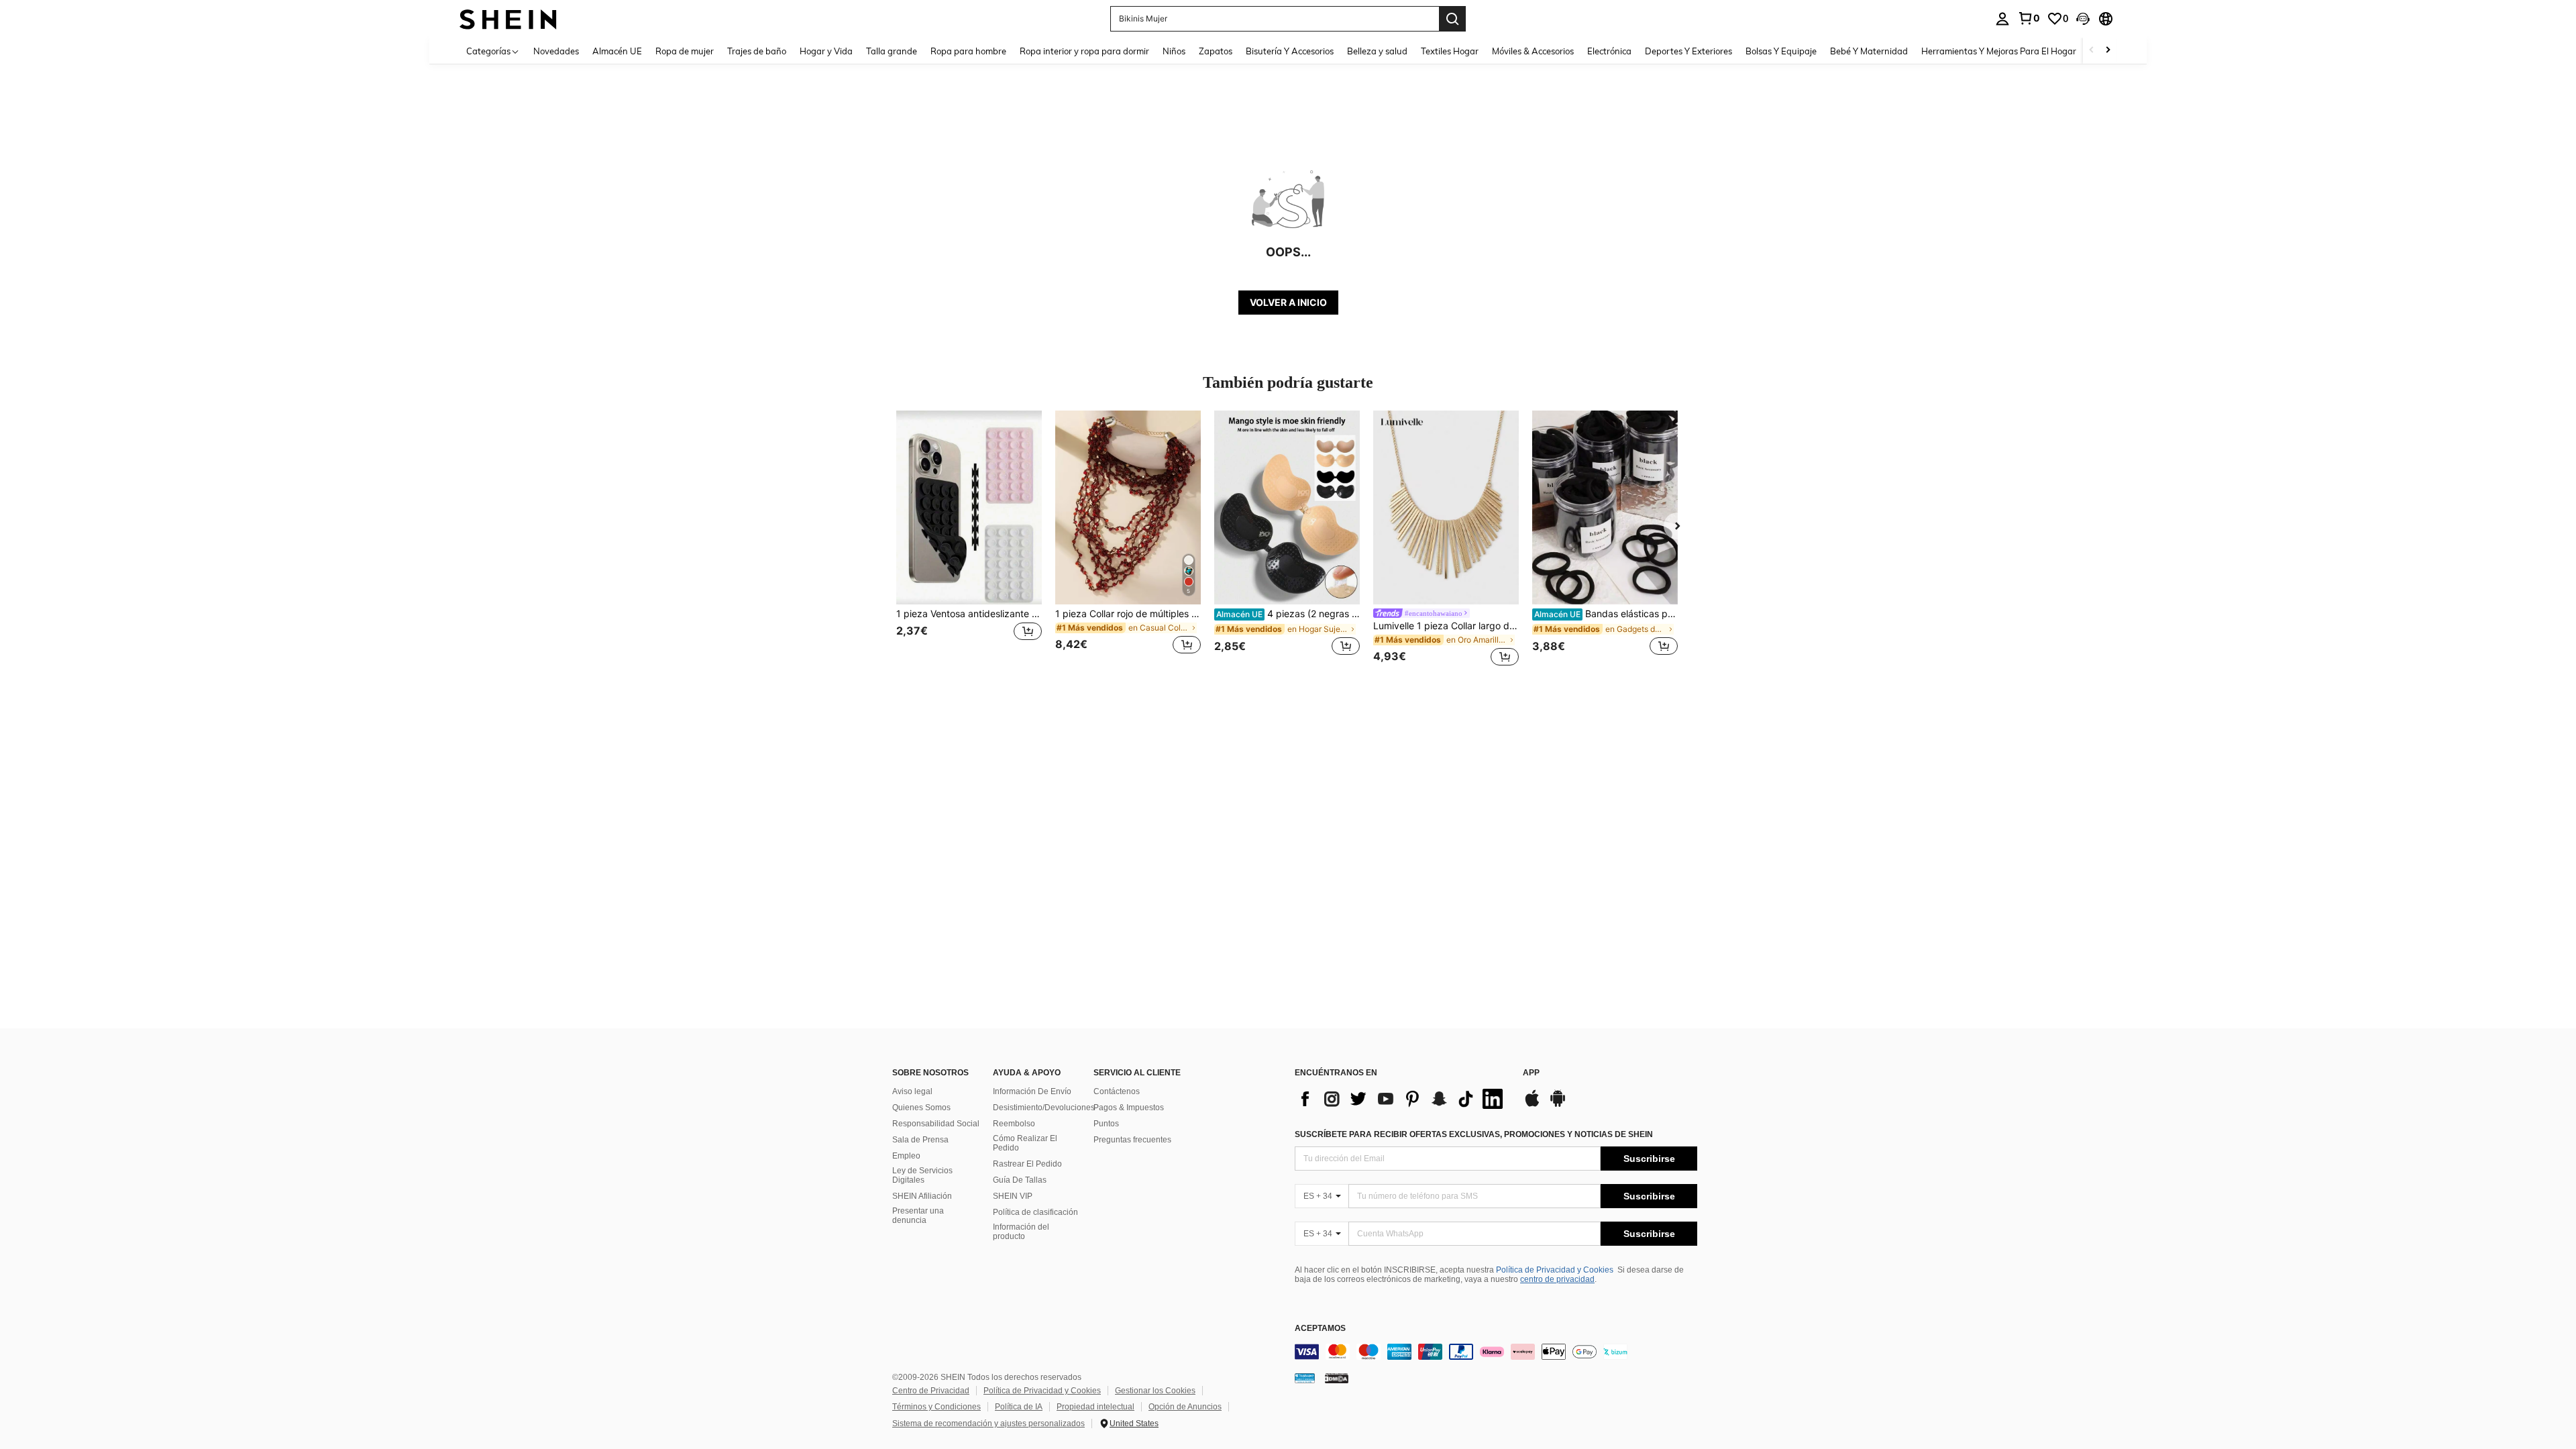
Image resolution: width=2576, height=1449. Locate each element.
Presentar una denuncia (918, 1216)
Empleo (906, 1156)
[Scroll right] (2108, 51)
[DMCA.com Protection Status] (1337, 1378)
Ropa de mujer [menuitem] (685, 51)
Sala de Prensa (920, 1140)
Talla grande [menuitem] (892, 51)
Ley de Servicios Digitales (922, 1175)
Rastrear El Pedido (1027, 1164)
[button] (2083, 19)
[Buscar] (1452, 19)
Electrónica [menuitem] (1609, 51)
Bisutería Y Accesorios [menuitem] (1290, 51)
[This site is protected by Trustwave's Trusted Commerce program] (1305, 1378)
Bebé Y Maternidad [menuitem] (1869, 51)
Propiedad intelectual (1095, 1407)
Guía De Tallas (1020, 1180)
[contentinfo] (1496, 1352)
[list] (1402, 1099)
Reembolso (1014, 1124)
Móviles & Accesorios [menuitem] (1533, 51)
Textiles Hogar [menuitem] (1450, 51)
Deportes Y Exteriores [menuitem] (1688, 51)
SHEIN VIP (1013, 1196)
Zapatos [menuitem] (1216, 51)
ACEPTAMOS (1320, 1329)
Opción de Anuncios (1185, 1407)
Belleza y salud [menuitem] (1377, 51)
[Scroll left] (2092, 51)
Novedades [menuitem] (556, 51)
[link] (2029, 18)
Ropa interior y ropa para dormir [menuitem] (1084, 51)
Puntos (1106, 1124)
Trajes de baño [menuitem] (757, 51)
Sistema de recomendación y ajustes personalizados (988, 1424)
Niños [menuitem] (1174, 51)
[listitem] (969, 540)
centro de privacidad (1557, 1279)
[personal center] (2002, 19)
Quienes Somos (921, 1108)
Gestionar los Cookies (1155, 1391)
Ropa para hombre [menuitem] (968, 51)
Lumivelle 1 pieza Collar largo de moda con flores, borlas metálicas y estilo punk (1446, 626)
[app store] (1532, 1105)
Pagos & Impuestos (1129, 1108)
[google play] (1558, 1105)
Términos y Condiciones (936, 1407)
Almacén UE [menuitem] (617, 51)
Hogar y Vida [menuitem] (826, 51)
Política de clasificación (1035, 1212)
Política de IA (1019, 1407)
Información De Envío (1032, 1091)
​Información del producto (1021, 1232)
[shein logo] (508, 18)
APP (1531, 1073)
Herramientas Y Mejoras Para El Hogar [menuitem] (1999, 51)
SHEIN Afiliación (922, 1196)
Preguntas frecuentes (1132, 1140)
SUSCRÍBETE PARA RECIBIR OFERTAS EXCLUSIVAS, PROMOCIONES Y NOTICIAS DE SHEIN (1474, 1134)
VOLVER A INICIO (1288, 302)
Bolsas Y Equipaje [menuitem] (1781, 51)
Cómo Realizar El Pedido (1025, 1143)
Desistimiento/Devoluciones (1044, 1108)
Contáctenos (1117, 1091)
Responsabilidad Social (936, 1124)
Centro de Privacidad (931, 1391)
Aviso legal (912, 1091)
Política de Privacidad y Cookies (1555, 1270)
